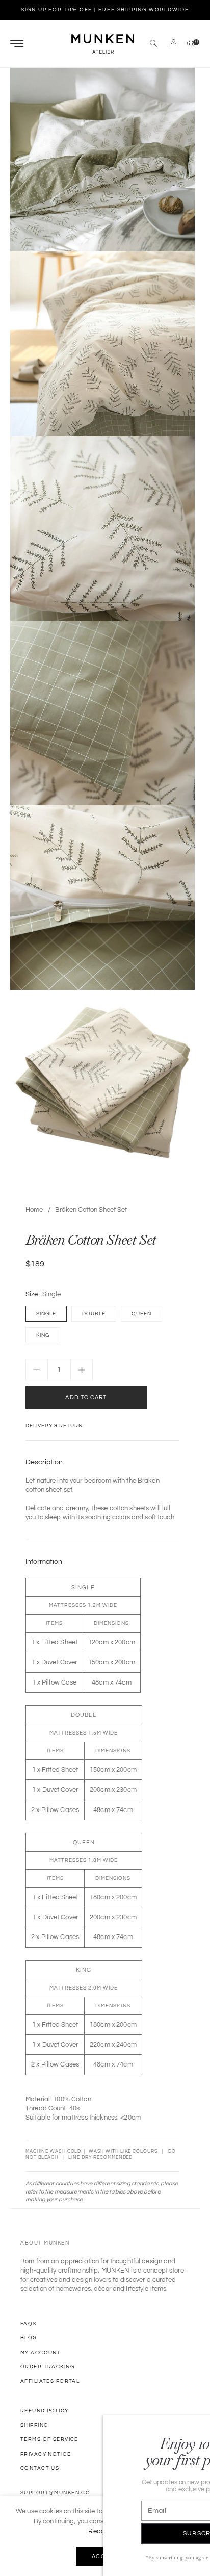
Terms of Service (49, 2439)
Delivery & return (54, 1426)
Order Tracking (47, 2367)
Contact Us (40, 2468)
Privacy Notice (46, 2454)
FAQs (29, 2324)
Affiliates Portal (50, 2381)
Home (34, 1210)
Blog (29, 2338)
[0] (188, 44)
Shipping (34, 2425)
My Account (41, 2353)
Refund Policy (45, 2411)
